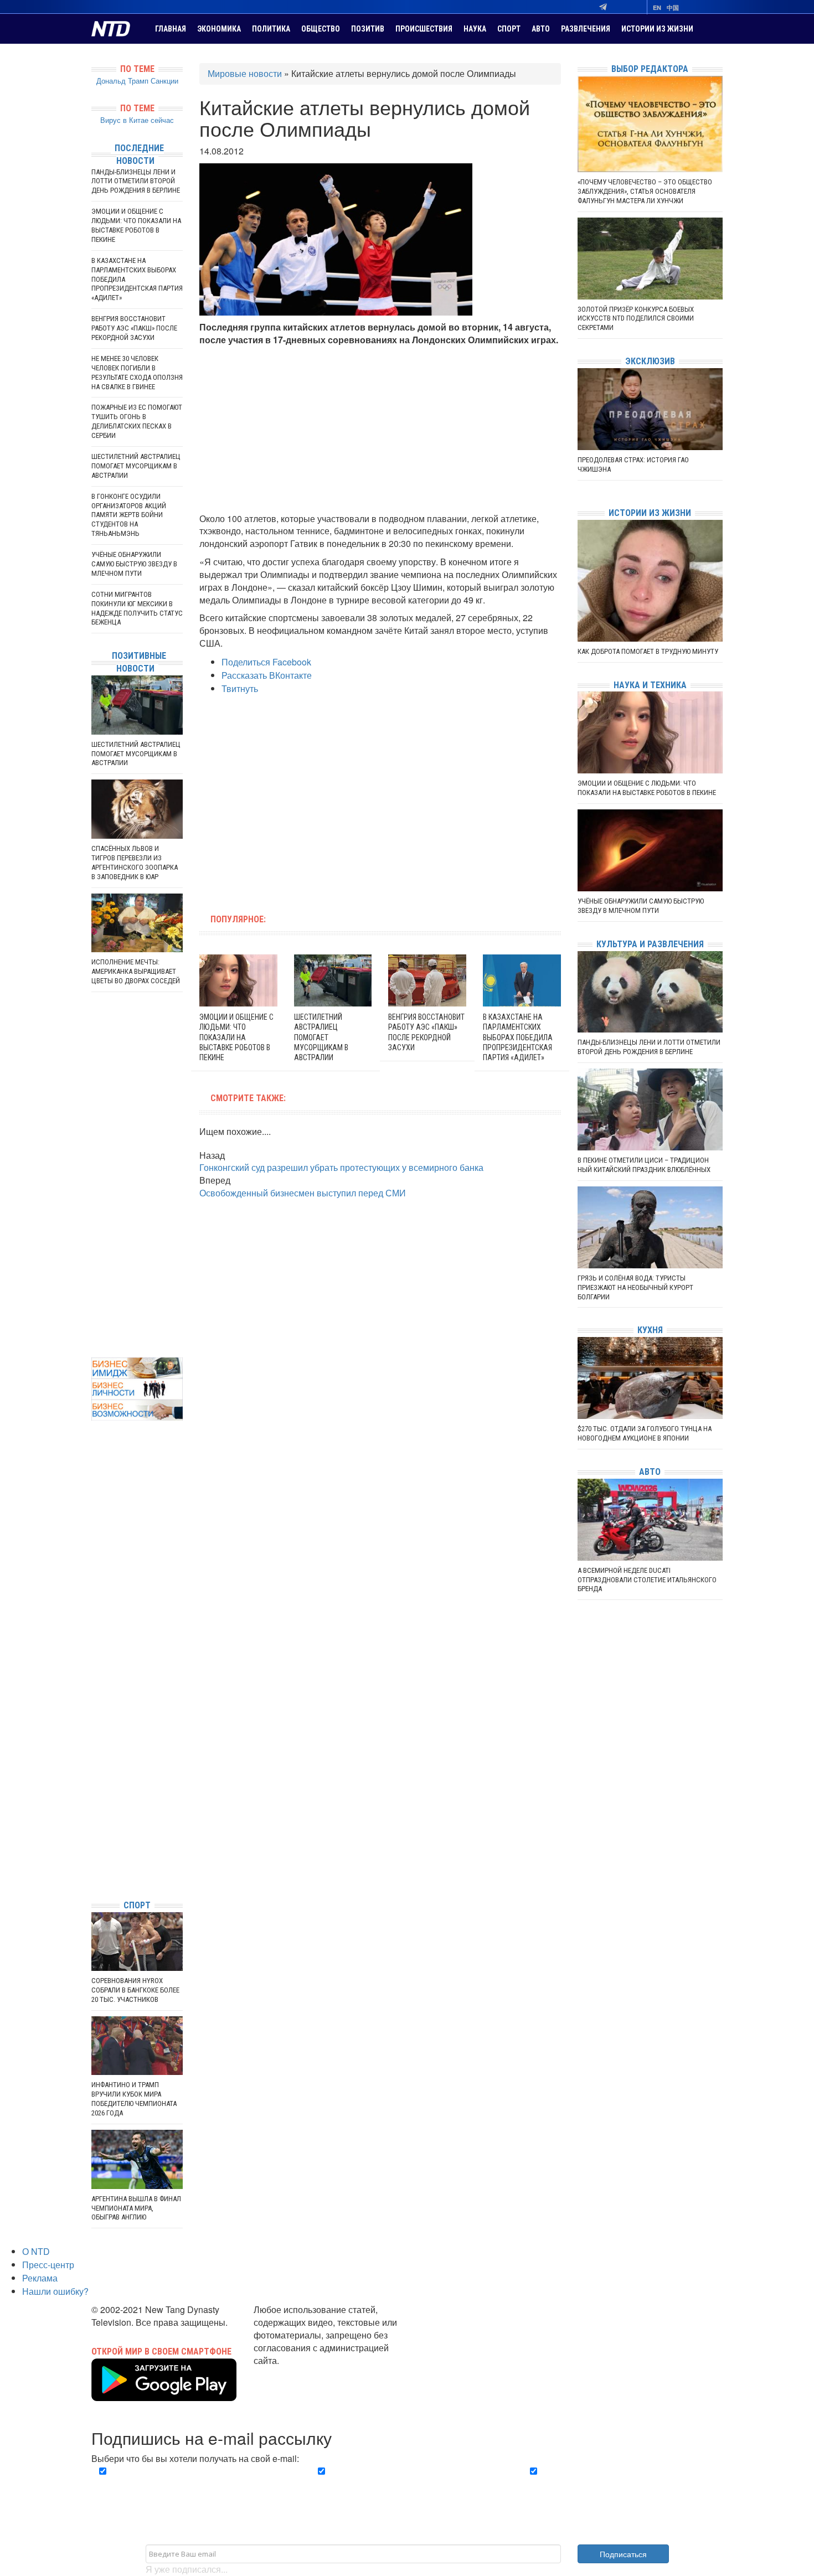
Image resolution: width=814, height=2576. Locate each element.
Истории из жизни (657, 29)
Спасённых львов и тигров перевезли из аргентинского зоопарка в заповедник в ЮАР (135, 863)
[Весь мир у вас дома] (94, 1808)
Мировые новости (245, 73)
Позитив (368, 29)
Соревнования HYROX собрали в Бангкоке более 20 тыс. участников (135, 1990)
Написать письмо (289, 2373)
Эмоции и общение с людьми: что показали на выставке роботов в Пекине (236, 1037)
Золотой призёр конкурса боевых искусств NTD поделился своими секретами (636, 319)
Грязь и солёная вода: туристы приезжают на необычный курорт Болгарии (635, 1287)
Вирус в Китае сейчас (137, 120)
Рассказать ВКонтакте (267, 675)
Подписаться (623, 2554)
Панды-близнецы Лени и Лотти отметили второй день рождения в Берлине (136, 181)
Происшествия (424, 29)
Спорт (509, 29)
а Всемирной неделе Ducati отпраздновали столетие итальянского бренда (647, 1580)
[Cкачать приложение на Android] (164, 2394)
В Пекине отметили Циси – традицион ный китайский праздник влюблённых (644, 1165)
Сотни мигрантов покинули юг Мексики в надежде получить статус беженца (137, 608)
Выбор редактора (650, 69)
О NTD (36, 2251)
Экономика (219, 29)
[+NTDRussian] (94, 1841)
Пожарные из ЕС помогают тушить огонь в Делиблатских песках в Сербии (137, 421)
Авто (541, 29)
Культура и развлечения (650, 944)
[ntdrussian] (94, 1858)
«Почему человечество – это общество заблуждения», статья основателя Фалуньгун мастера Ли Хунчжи (645, 191)
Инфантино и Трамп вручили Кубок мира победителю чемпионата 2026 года (134, 2099)
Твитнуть (240, 688)
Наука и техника (650, 685)
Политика (271, 29)
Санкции (164, 81)
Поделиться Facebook (266, 662)
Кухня (650, 1330)
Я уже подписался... (187, 2569)
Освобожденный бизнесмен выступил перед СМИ (303, 1193)
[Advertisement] (380, 430)
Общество (321, 29)
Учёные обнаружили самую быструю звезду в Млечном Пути (134, 564)
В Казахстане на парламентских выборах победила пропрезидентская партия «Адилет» (518, 1037)
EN (657, 7)
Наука (475, 29)
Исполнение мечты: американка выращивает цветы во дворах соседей (136, 971)
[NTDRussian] (94, 1791)
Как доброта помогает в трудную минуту (648, 651)
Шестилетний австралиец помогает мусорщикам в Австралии (321, 1037)
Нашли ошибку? (55, 2291)
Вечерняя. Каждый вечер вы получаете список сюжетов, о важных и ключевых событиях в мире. (193, 2484)
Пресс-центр (48, 2265)
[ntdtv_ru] (94, 1874)
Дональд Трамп (122, 81)
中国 (673, 7)
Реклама (40, 2278)
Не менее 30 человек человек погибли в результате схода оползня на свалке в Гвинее (137, 373)
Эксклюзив (650, 361)
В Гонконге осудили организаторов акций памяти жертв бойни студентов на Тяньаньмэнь (129, 515)
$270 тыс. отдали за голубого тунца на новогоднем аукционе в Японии (645, 1433)
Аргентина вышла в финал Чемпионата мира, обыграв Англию (136, 2208)
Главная (171, 29)
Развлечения (586, 29)
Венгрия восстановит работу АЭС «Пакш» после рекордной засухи (134, 328)
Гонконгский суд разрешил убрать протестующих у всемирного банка (341, 1167)
